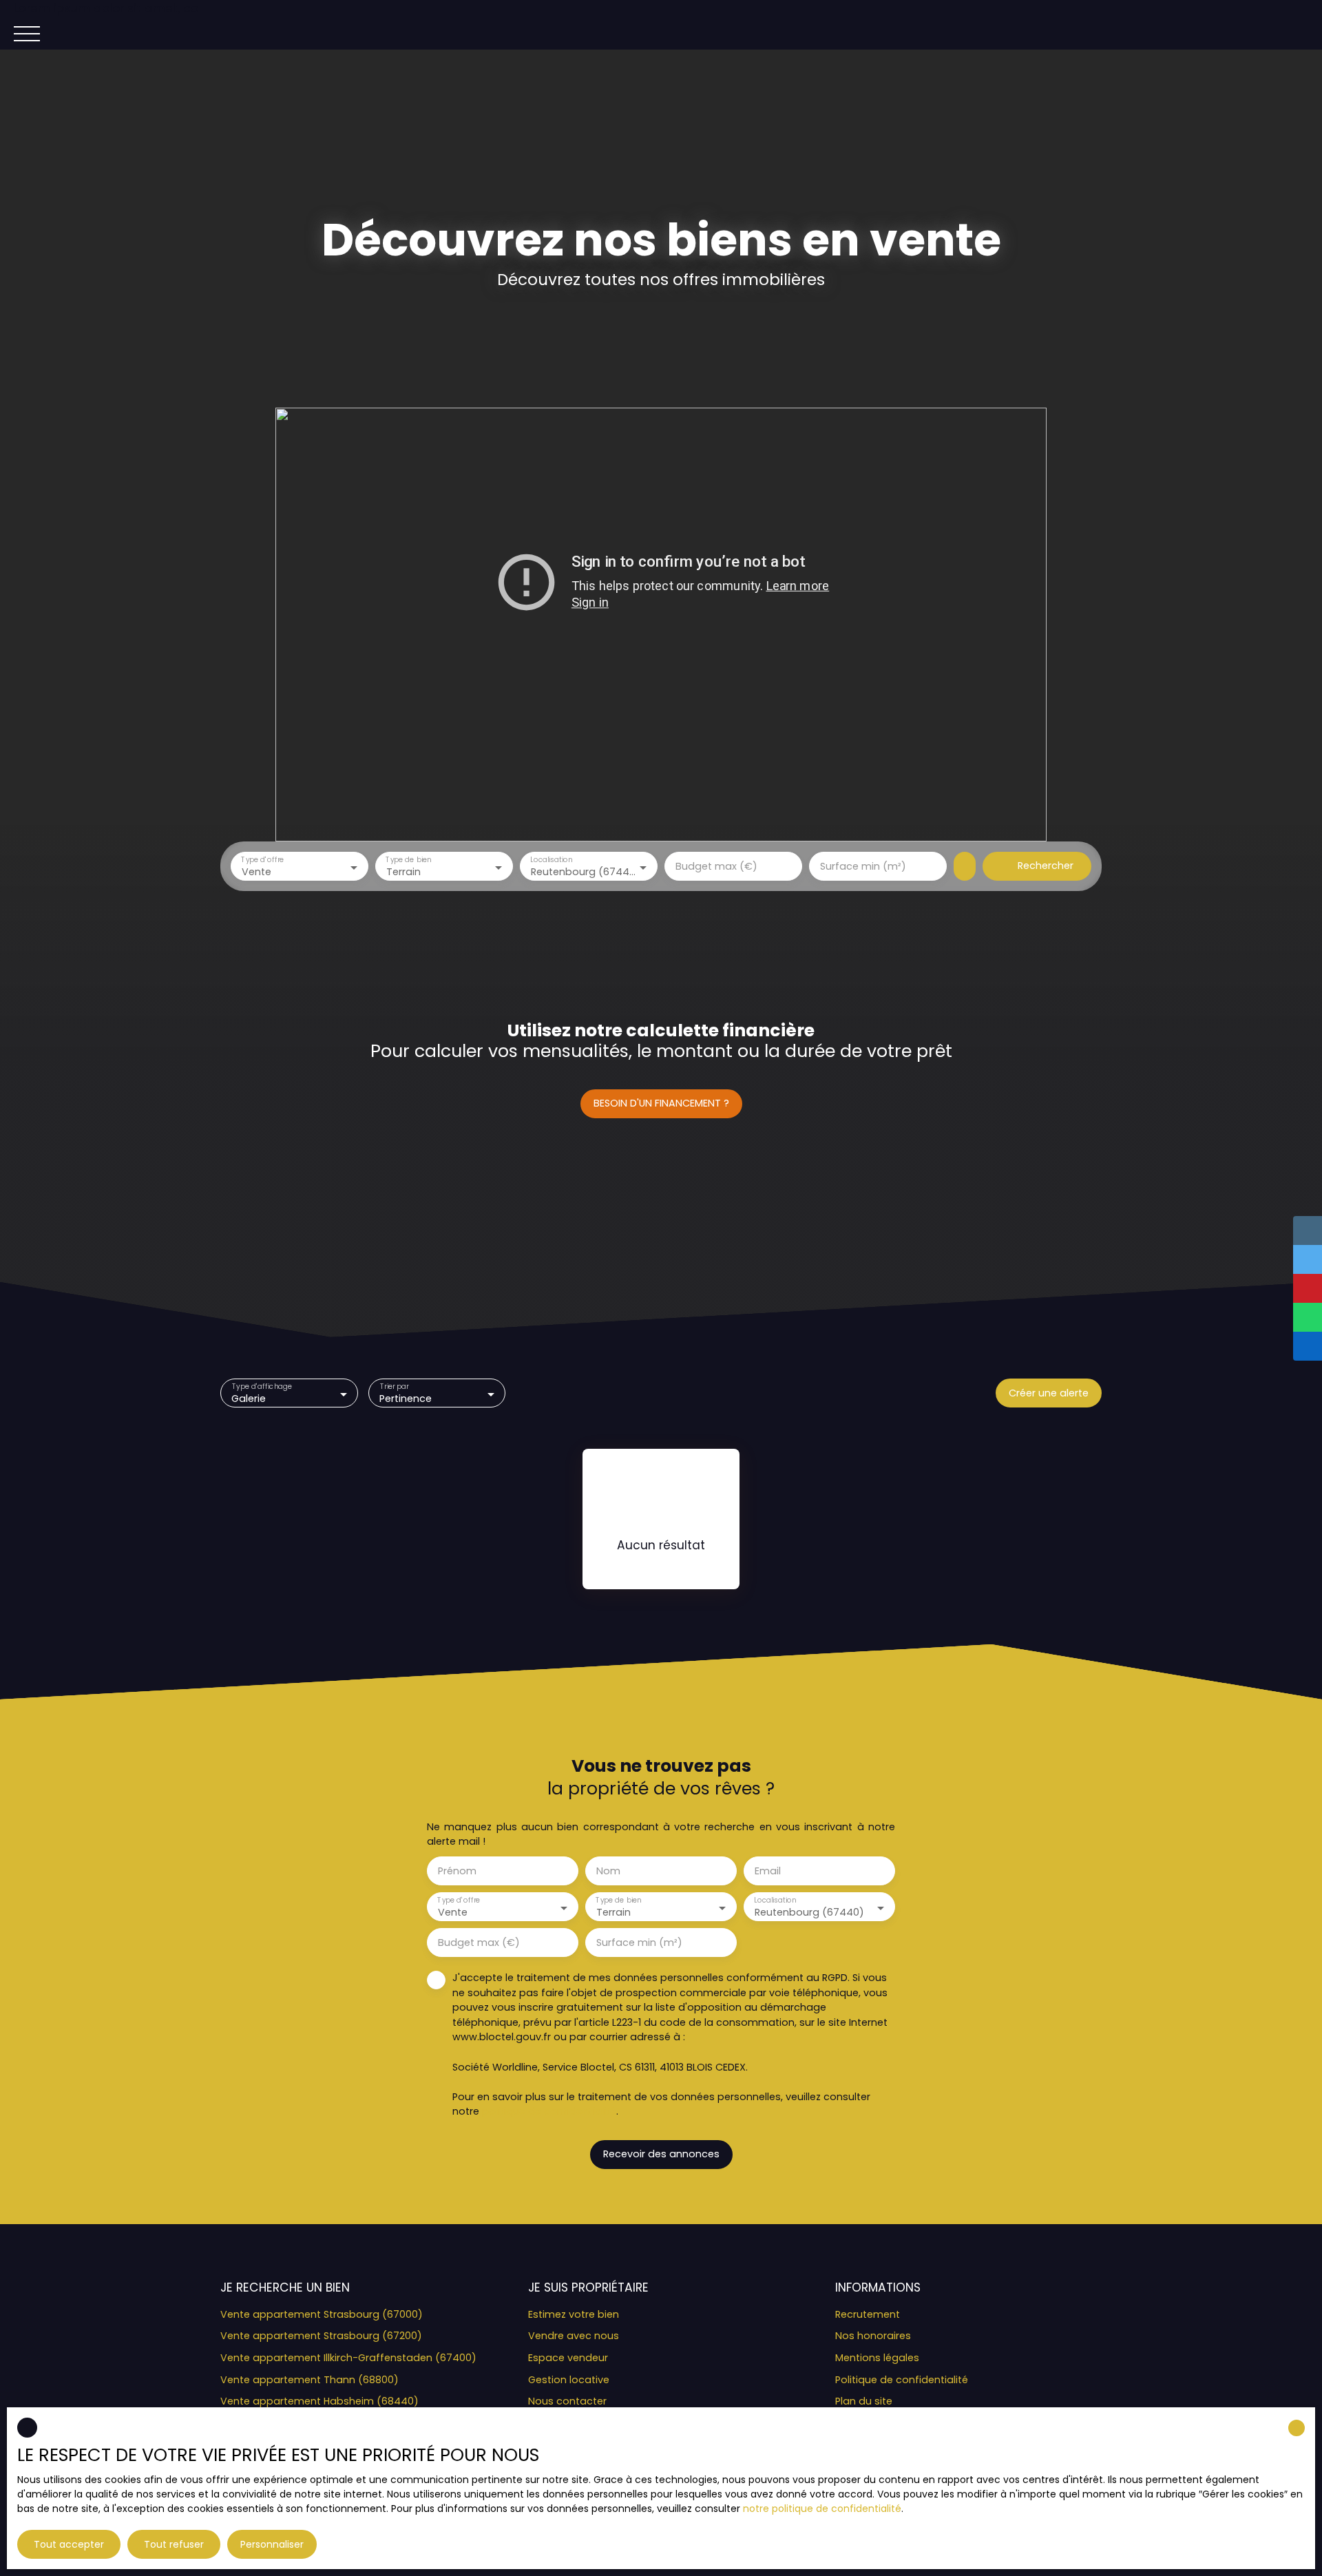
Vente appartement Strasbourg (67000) (322, 2314)
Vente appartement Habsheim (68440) (319, 2401)
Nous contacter (567, 2401)
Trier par (394, 1387)
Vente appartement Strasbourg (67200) (321, 2336)
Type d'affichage (262, 1387)
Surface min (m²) (863, 866)
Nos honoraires (873, 2336)
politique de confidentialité (549, 2111)
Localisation (551, 860)
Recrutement (868, 2314)
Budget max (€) (716, 866)
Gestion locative (569, 2380)
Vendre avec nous (574, 2336)
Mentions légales (877, 2358)
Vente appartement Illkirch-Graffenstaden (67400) (348, 2358)
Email (768, 1871)
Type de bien (408, 860)
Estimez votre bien (574, 2314)
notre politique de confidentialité (822, 2509)
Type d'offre (262, 860)
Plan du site (864, 2401)
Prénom (457, 1871)
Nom (608, 1871)
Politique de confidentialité (902, 2380)
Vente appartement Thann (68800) (309, 2380)
